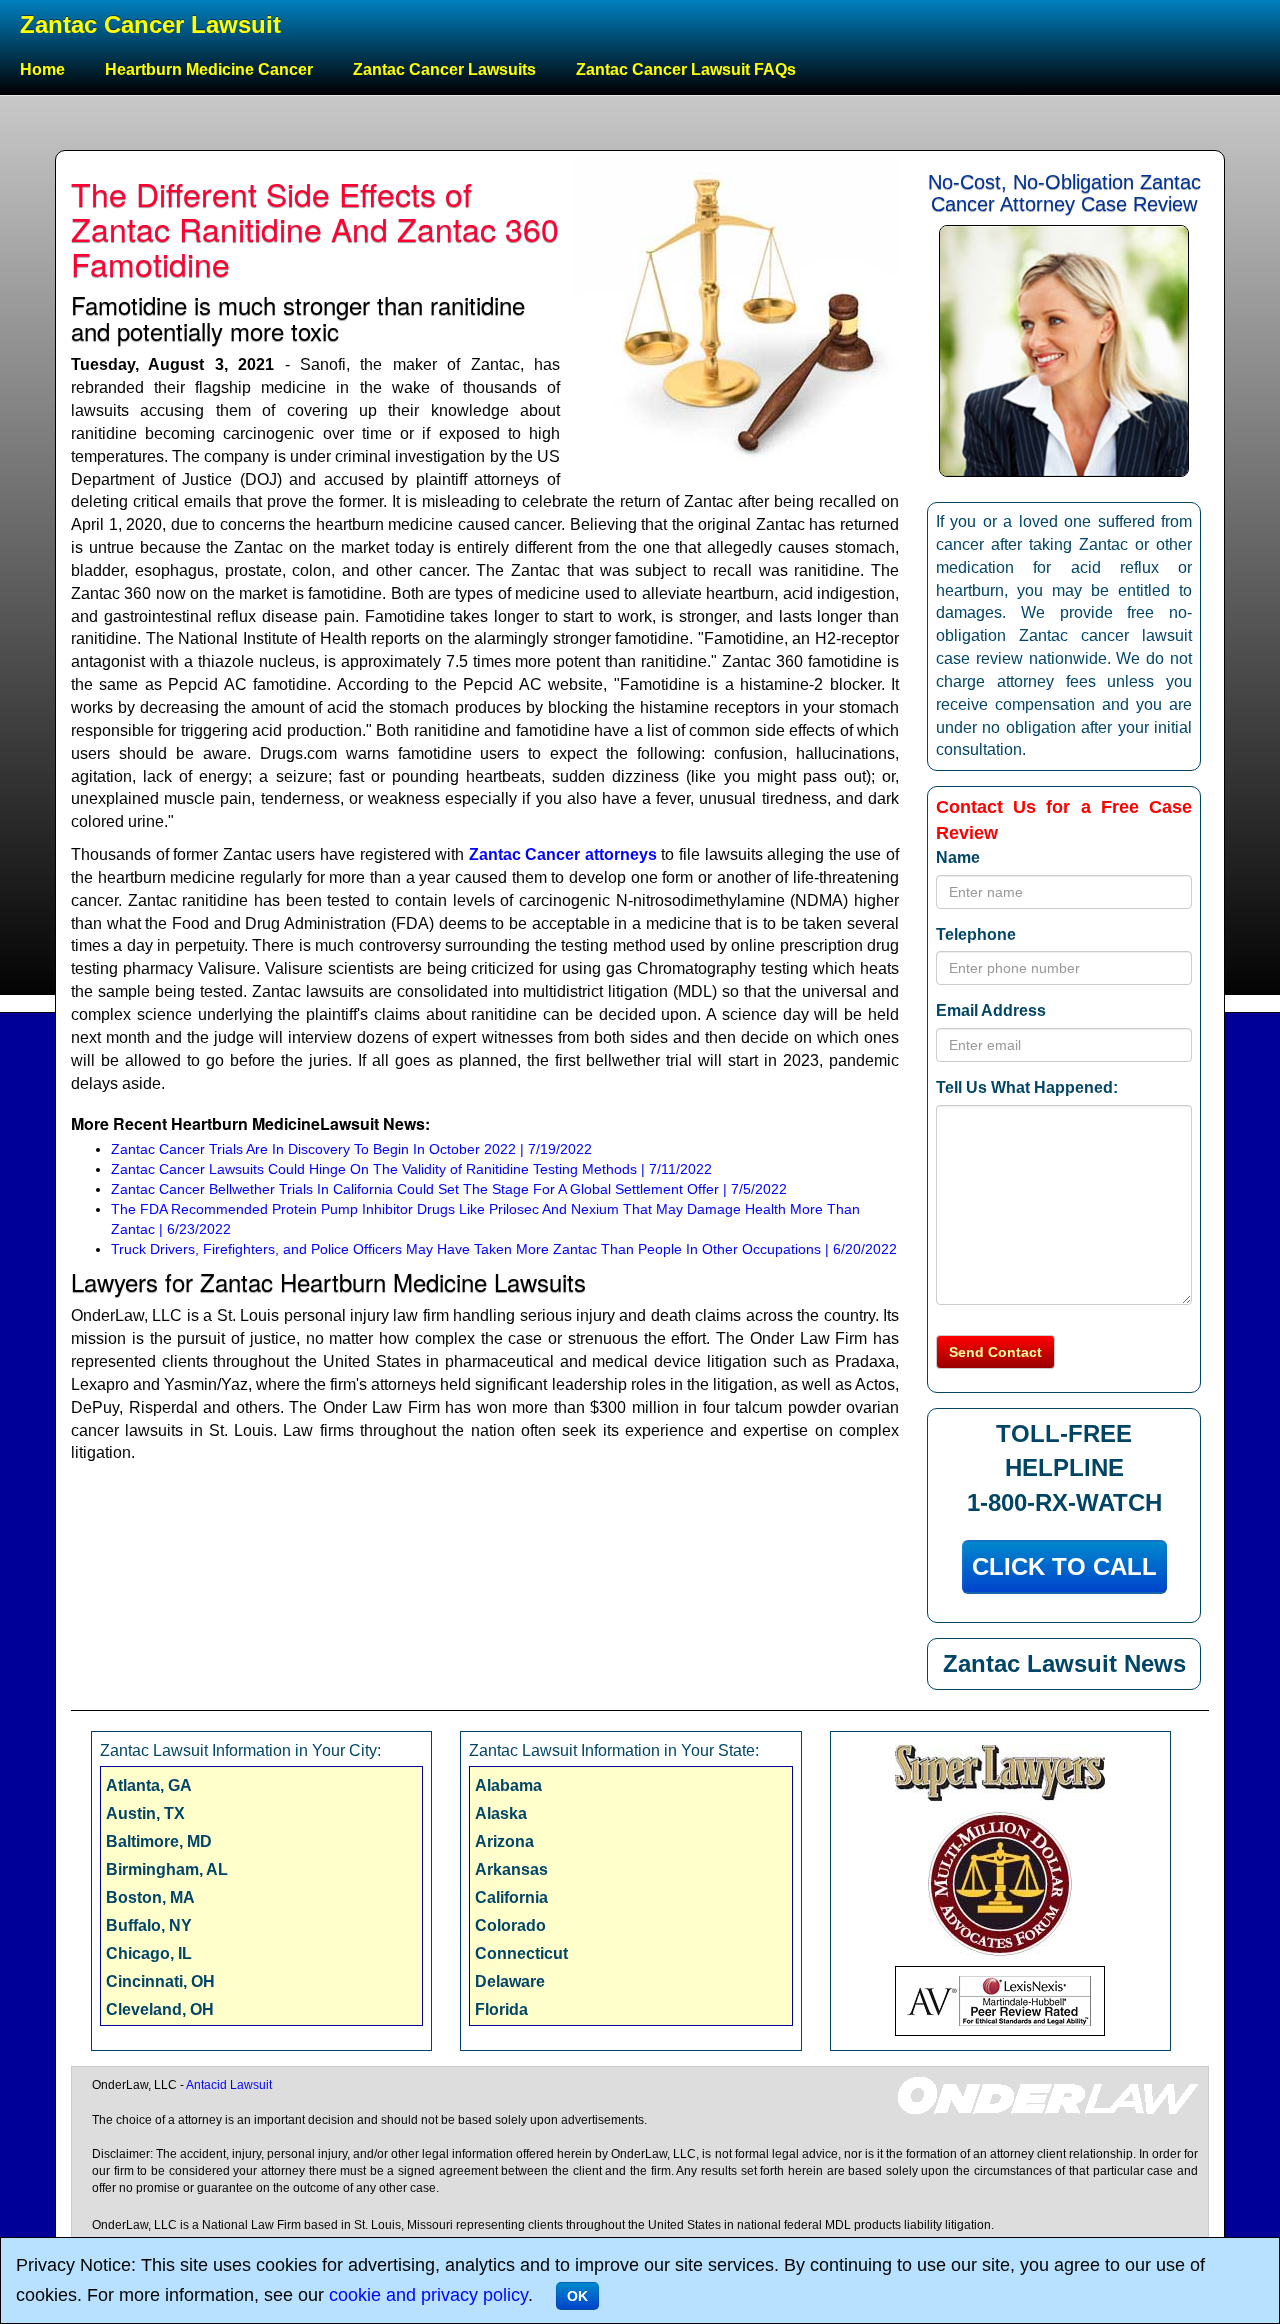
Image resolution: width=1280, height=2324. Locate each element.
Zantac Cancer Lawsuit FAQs (686, 69)
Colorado (510, 1925)
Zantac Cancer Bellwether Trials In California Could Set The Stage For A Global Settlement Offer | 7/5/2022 (449, 1189)
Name (958, 857)
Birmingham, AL (167, 1869)
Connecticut (521, 1953)
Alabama (508, 1785)
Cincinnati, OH (160, 1981)
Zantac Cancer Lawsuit (150, 24)
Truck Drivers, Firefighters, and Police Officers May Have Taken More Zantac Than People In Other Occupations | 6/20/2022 (504, 1249)
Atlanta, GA (149, 1785)
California (511, 1897)
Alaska (501, 1813)
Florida (501, 2009)
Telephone (976, 934)
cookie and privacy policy (428, 2295)
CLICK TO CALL (1064, 1566)
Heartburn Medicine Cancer (209, 69)
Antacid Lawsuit (229, 2085)
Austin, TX (145, 1813)
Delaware (510, 1981)
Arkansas (511, 1869)
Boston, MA (150, 1897)
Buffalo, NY (149, 1925)
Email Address (991, 1010)
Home (42, 69)
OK (577, 2296)
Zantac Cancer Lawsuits (444, 69)
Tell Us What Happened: (1027, 1087)
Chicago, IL (149, 1953)
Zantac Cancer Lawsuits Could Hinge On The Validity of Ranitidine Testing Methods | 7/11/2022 (411, 1169)
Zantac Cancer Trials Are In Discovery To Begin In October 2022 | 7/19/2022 (351, 1149)
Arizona (504, 1841)
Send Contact (995, 1352)
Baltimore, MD (159, 1841)
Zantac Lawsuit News (1064, 1663)
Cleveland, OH (160, 2009)
